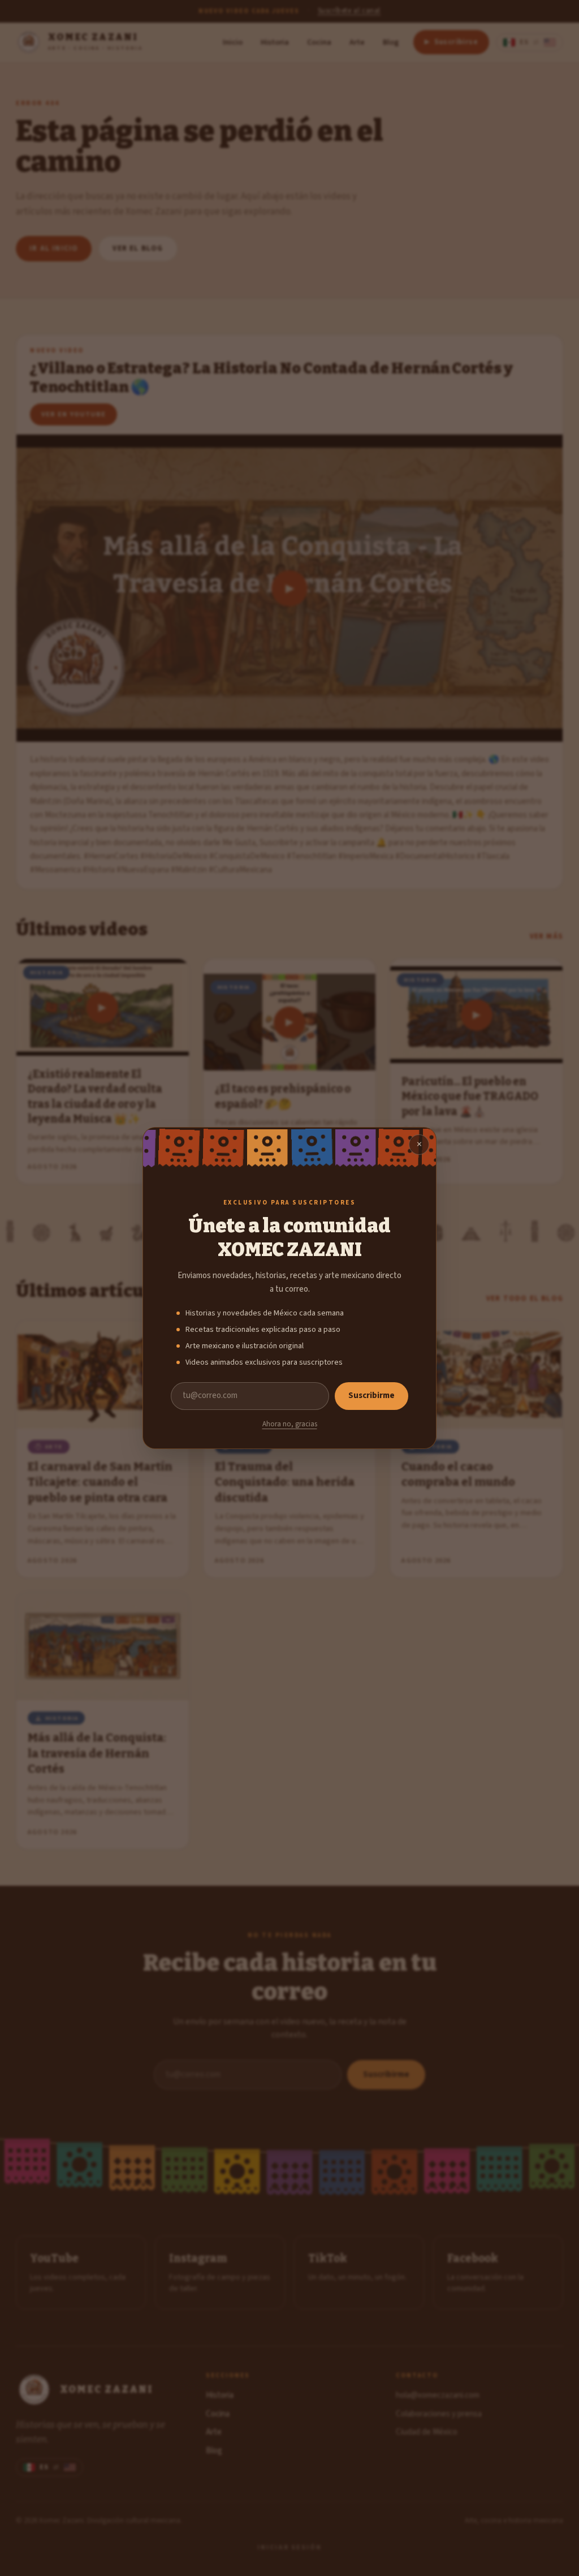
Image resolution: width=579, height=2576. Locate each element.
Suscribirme (371, 1395)
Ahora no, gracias (290, 1424)
